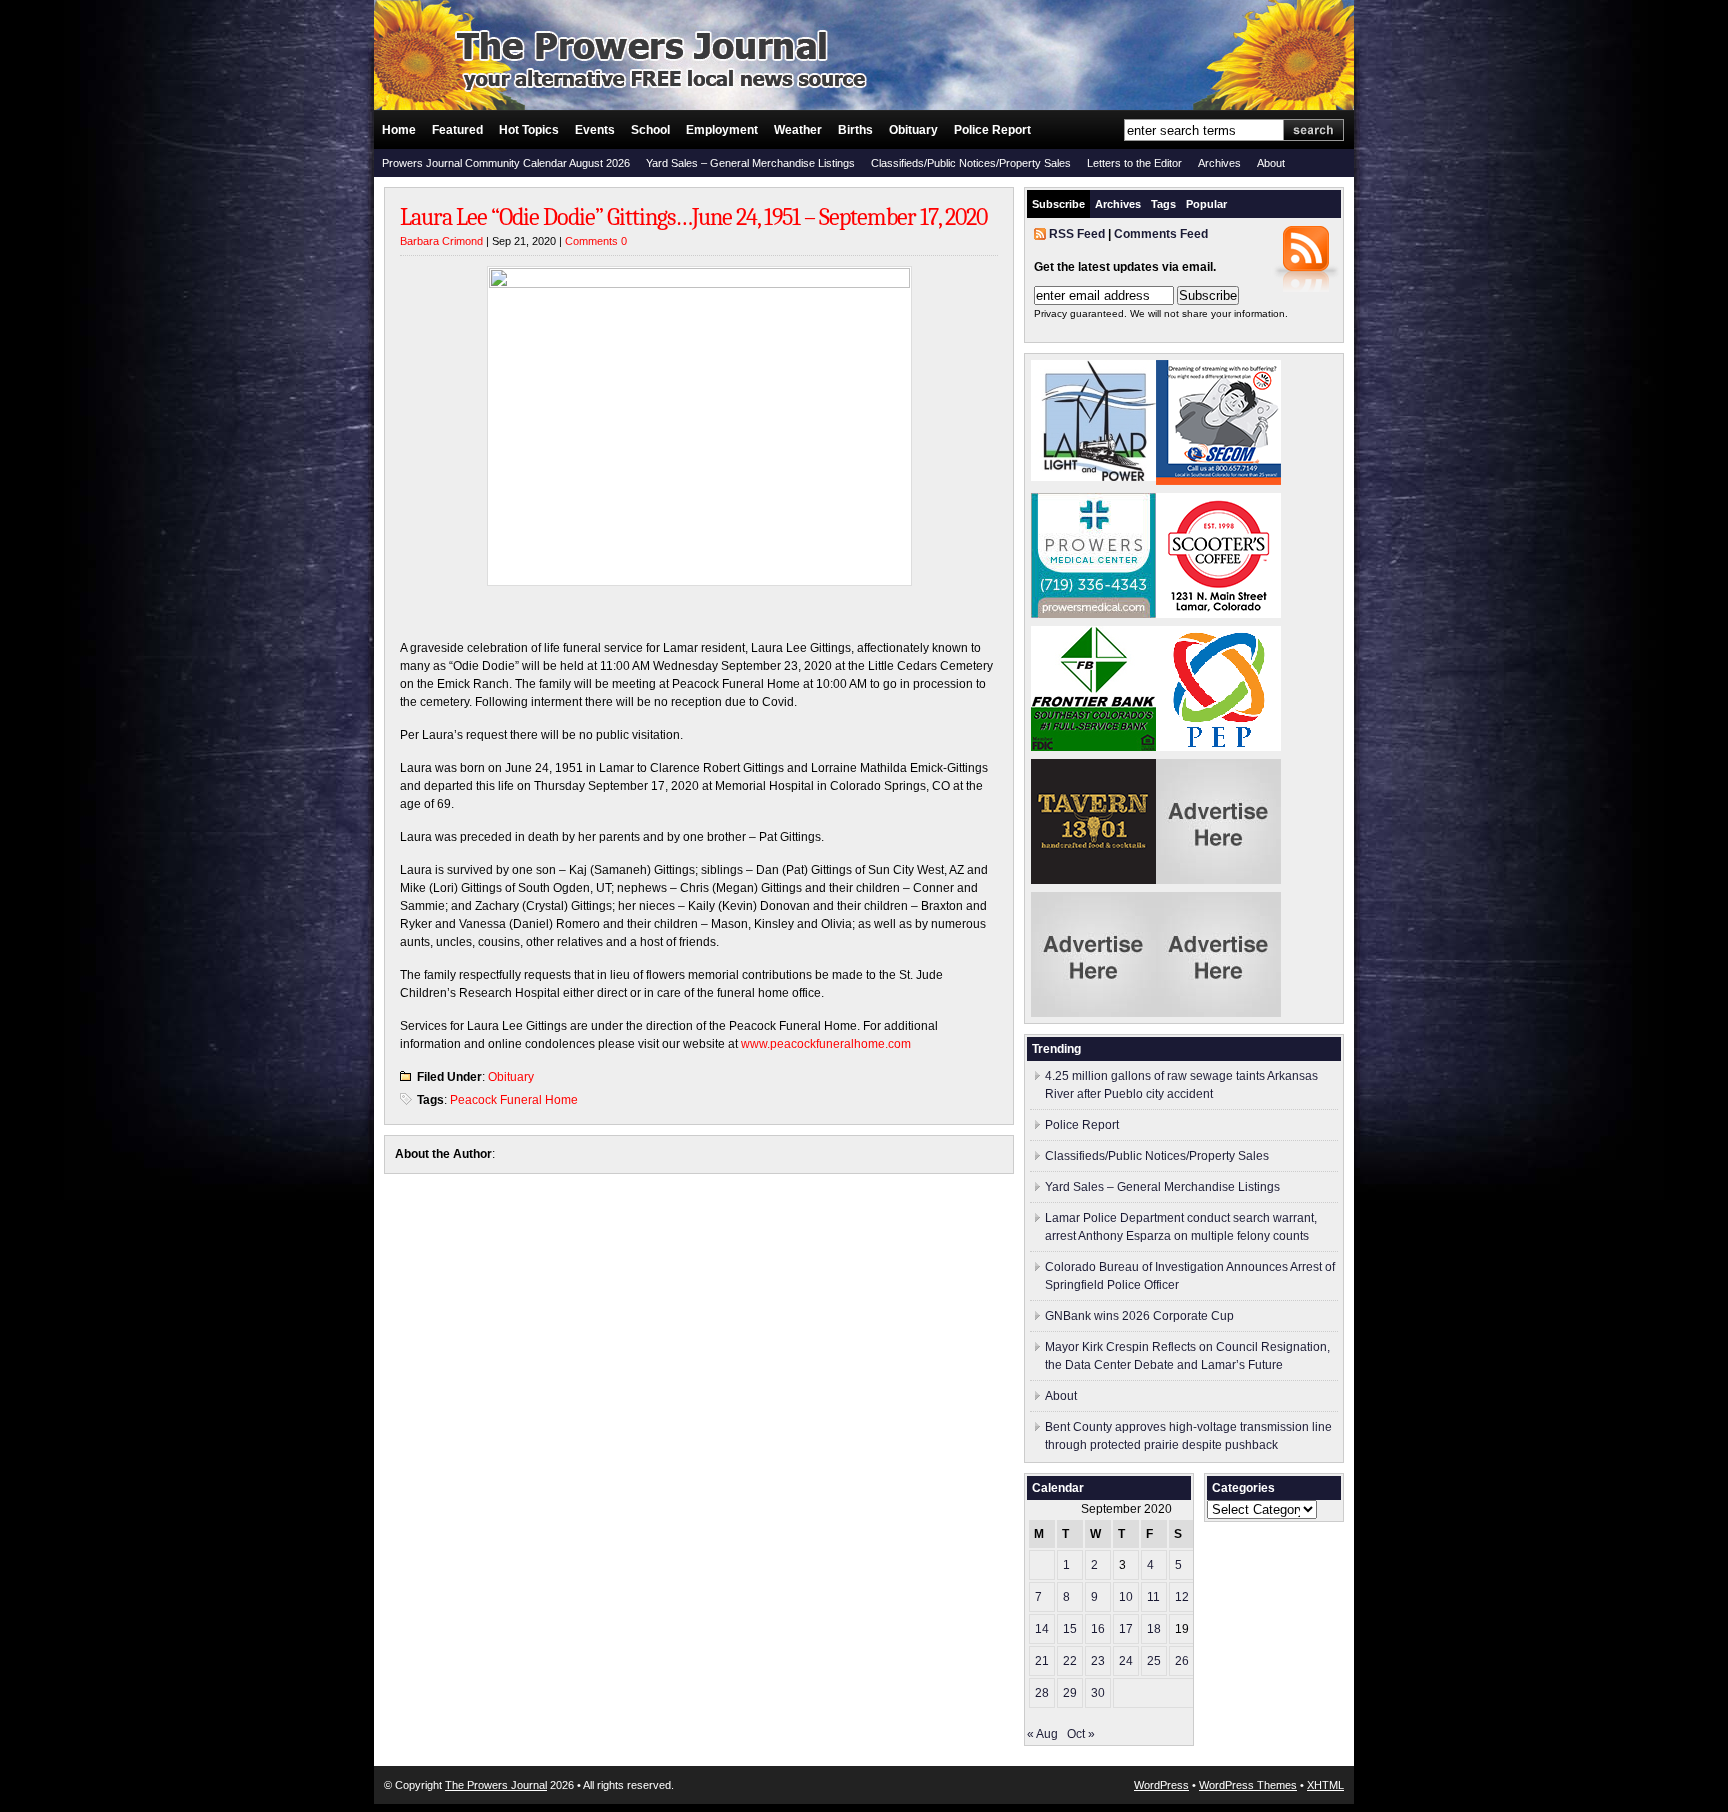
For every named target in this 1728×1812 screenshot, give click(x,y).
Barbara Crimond (441, 241)
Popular (1206, 204)
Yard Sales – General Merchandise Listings (750, 163)
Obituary (913, 130)
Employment (722, 130)
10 (1126, 1597)
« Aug (1042, 1734)
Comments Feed (1161, 234)
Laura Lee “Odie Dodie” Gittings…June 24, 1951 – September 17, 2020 (693, 217)
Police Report (992, 130)
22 (1070, 1661)
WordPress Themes (1248, 1785)
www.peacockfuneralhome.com (826, 1044)
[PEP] (1218, 747)
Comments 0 (596, 241)
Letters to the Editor (1134, 163)
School (650, 130)
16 (1098, 1629)
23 (1098, 1661)
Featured (457, 130)
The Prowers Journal (496, 1785)
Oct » (1081, 1734)
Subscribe (1058, 204)
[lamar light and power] (1093, 477)
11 (1153, 1597)
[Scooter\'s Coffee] (1218, 614)
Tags (1163, 204)
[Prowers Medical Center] (1093, 614)
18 (1154, 1629)
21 (1042, 1661)
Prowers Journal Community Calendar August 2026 (506, 163)
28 (1042, 1693)
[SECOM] (1218, 481)
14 (1042, 1629)
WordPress (1161, 1785)
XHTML (1325, 1785)
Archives (1219, 163)
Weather (798, 130)
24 (1126, 1661)
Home (399, 130)
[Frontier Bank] (1093, 747)
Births (855, 130)
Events (595, 130)
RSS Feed (1077, 234)
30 (1098, 1693)
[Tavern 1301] (1093, 880)
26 (1182, 1661)
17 (1126, 1629)
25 (1154, 1661)
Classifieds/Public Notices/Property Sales (971, 163)
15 (1070, 1629)
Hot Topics (529, 130)
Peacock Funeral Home (514, 1100)
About (1271, 163)
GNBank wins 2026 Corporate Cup (1139, 1316)
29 (1070, 1693)
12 (1182, 1597)
